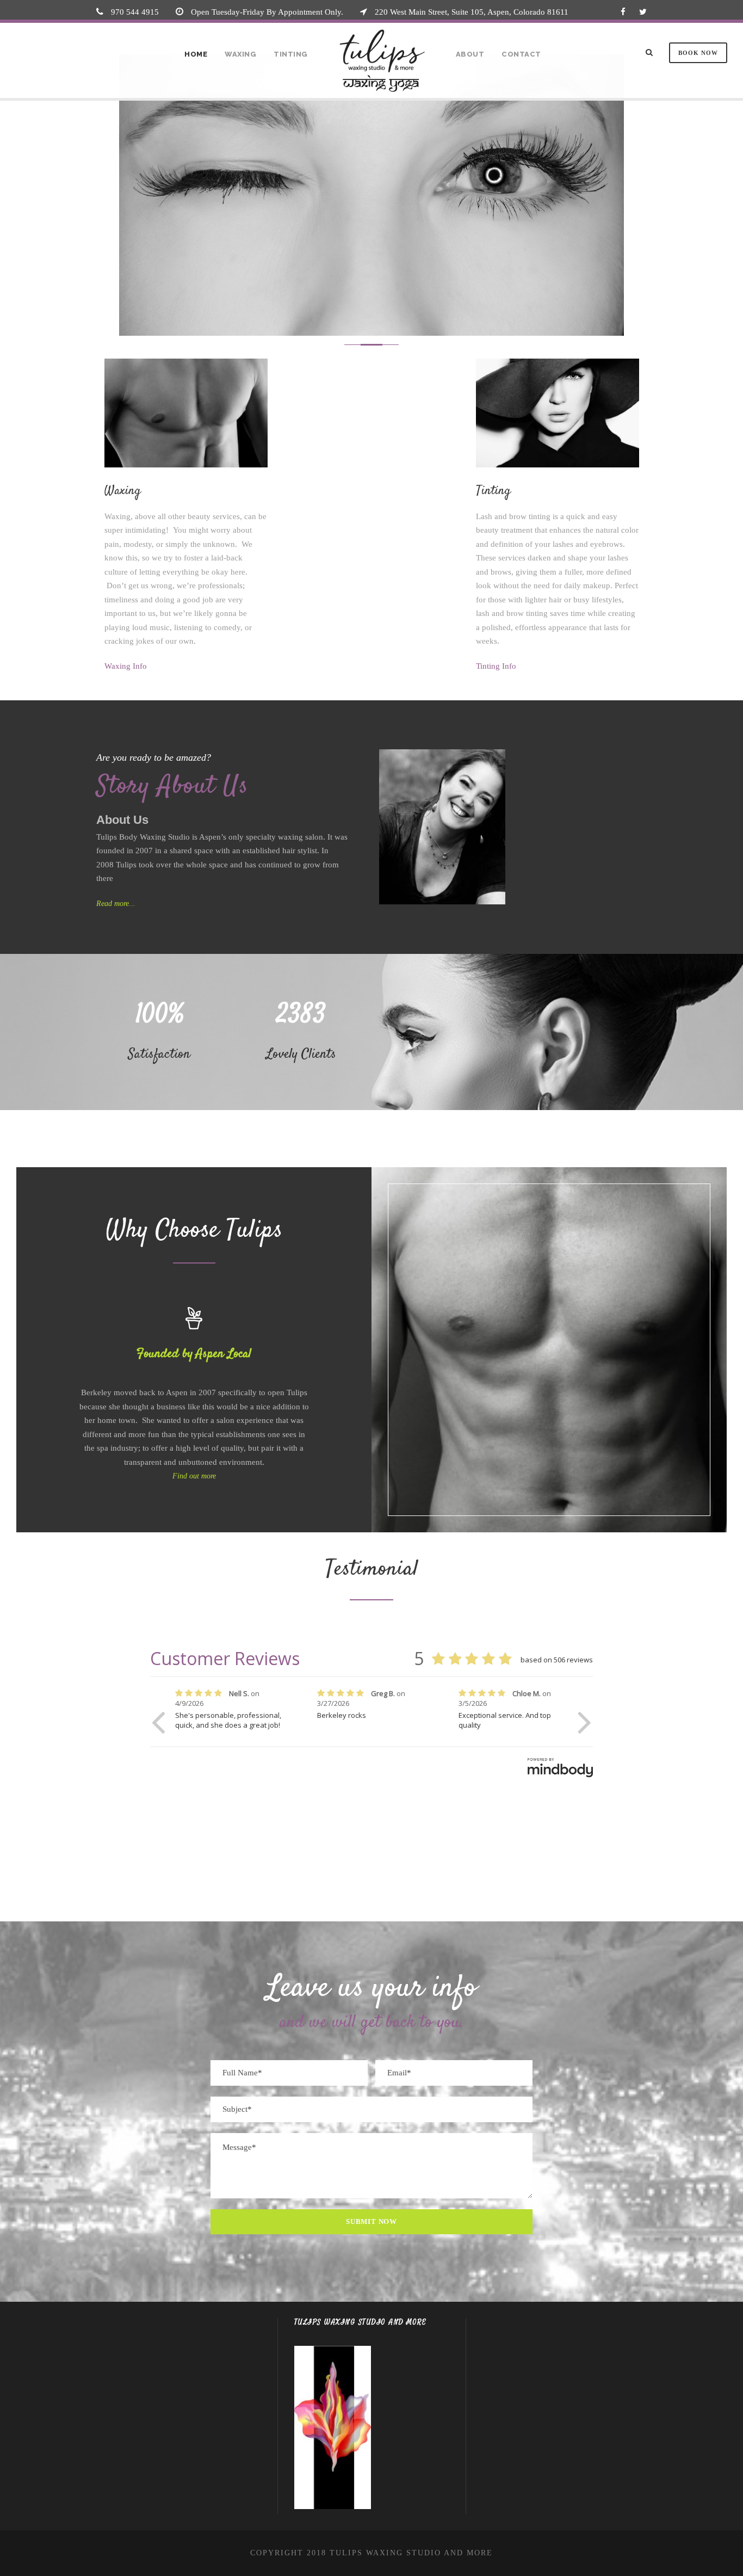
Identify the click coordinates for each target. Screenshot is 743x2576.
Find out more (194, 1476)
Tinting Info (496, 666)
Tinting (291, 54)
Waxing (240, 54)
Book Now (698, 53)
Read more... (116, 904)
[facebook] (623, 12)
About (470, 54)
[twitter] (643, 12)
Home (196, 54)
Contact (521, 54)
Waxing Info (126, 666)
